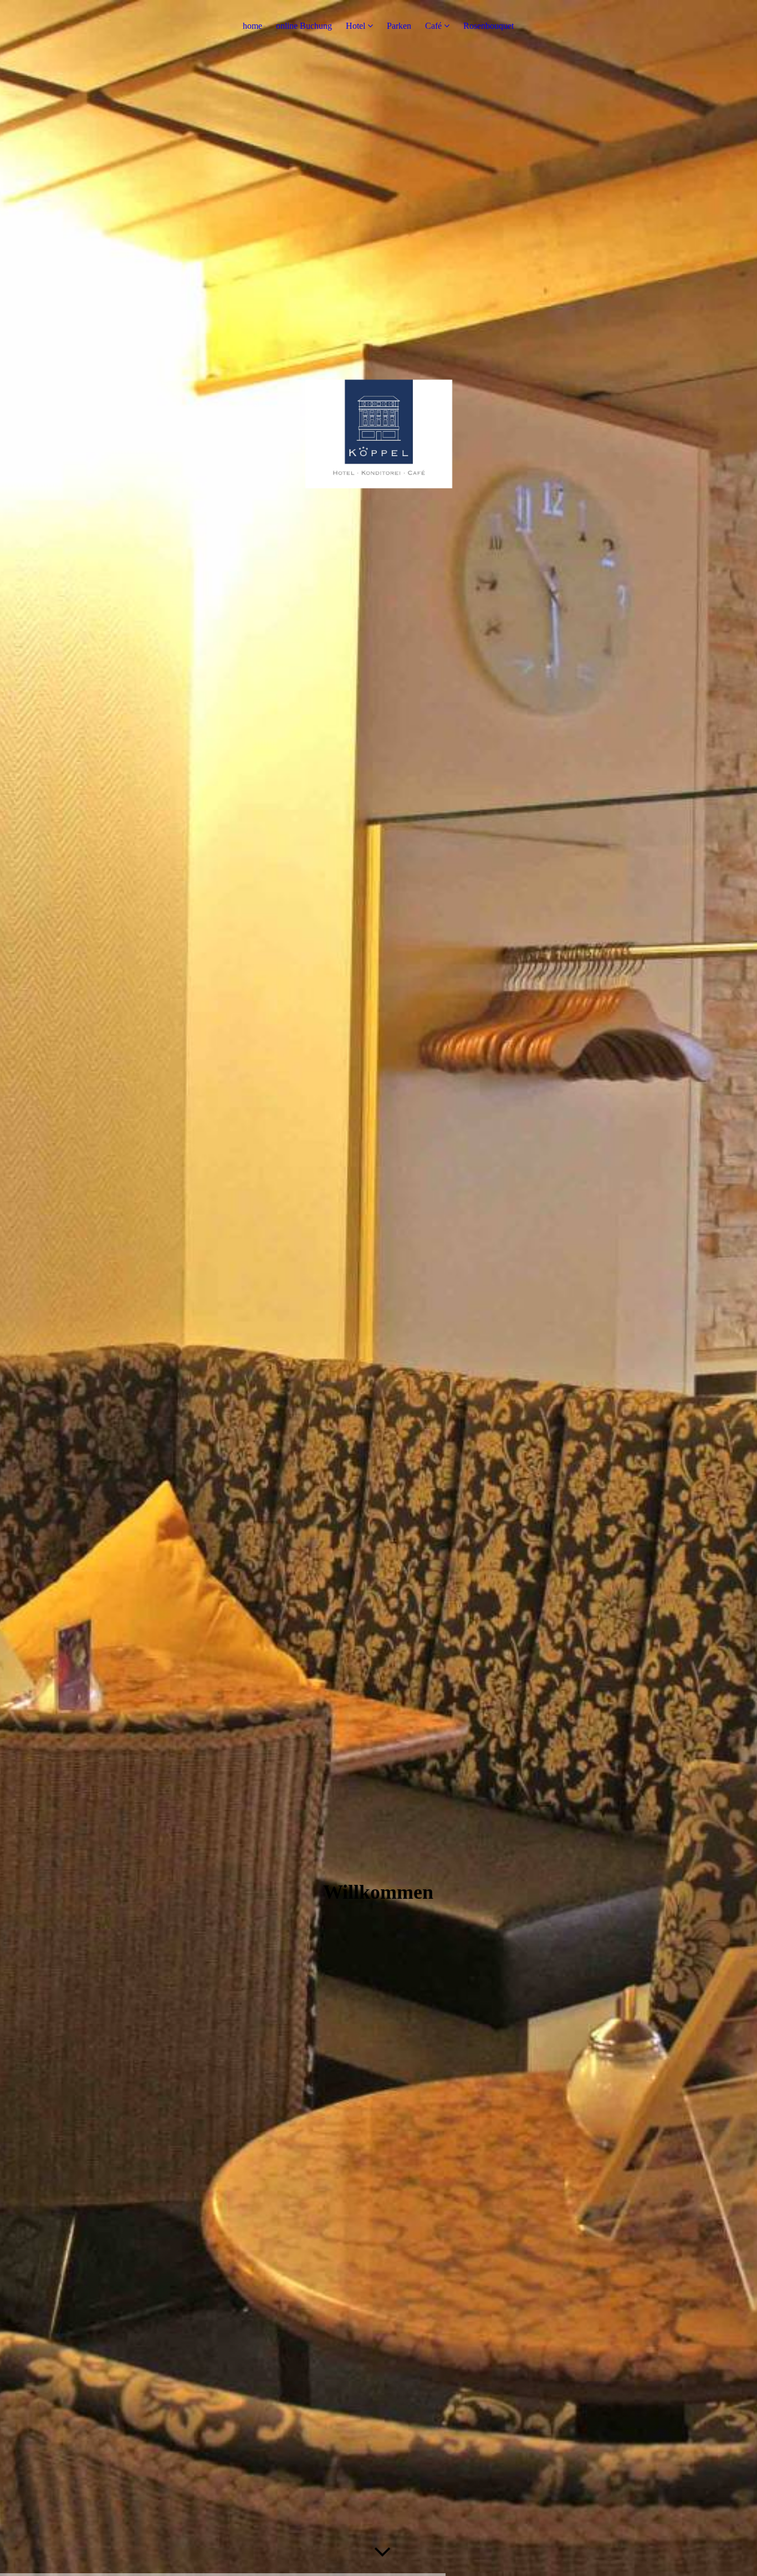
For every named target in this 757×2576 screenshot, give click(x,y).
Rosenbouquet (489, 26)
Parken (399, 26)
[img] (378, 1288)
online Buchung (304, 26)
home (252, 26)
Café (433, 26)
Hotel (356, 26)
